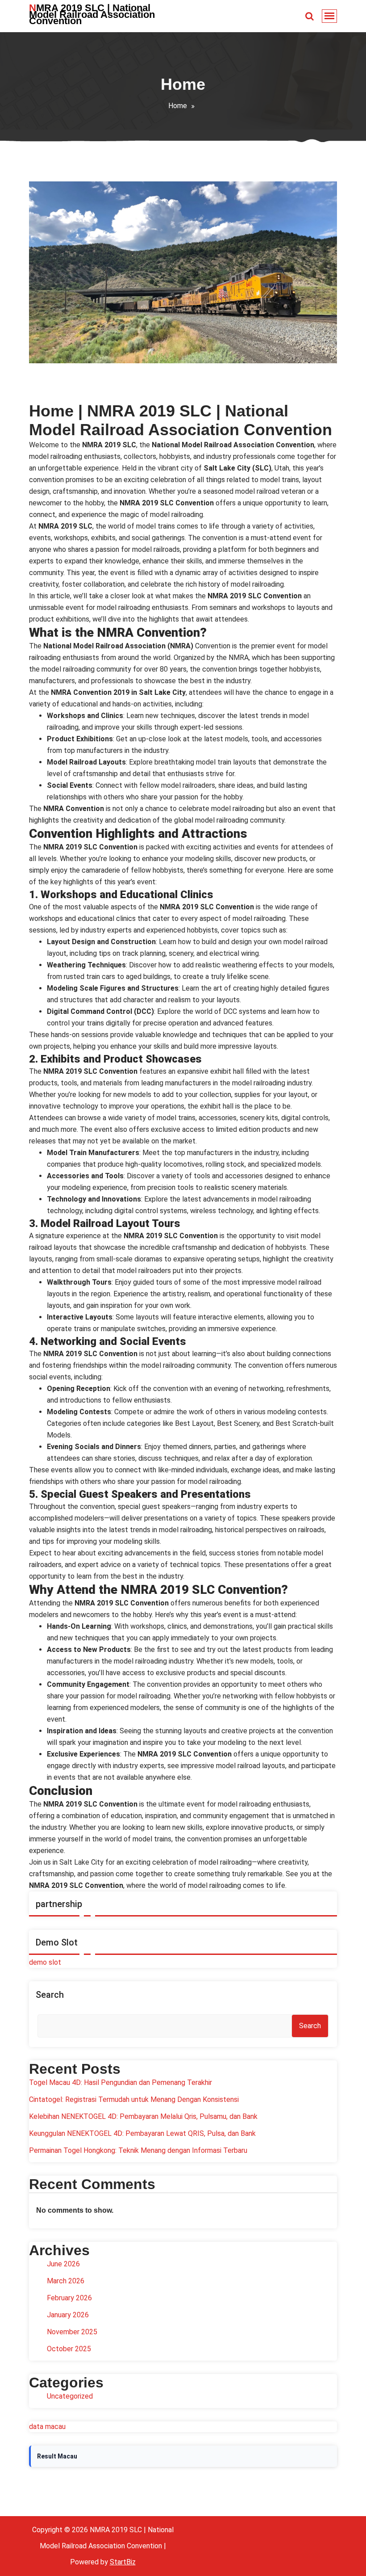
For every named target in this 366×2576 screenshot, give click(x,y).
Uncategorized (70, 2396)
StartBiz (123, 2562)
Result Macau (57, 2456)
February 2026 (69, 2298)
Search (50, 1995)
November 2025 (72, 2332)
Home (178, 106)
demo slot (45, 1962)
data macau (47, 2427)
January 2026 (68, 2315)
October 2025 (69, 2349)
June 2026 (63, 2264)
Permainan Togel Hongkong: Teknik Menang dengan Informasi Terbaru (138, 2150)
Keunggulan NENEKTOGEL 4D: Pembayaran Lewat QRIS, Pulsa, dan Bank (142, 2133)
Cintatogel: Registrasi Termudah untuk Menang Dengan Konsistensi (134, 2099)
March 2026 (66, 2281)
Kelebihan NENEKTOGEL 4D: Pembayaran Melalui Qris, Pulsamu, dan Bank (143, 2116)
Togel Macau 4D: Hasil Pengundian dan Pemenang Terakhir (121, 2082)
